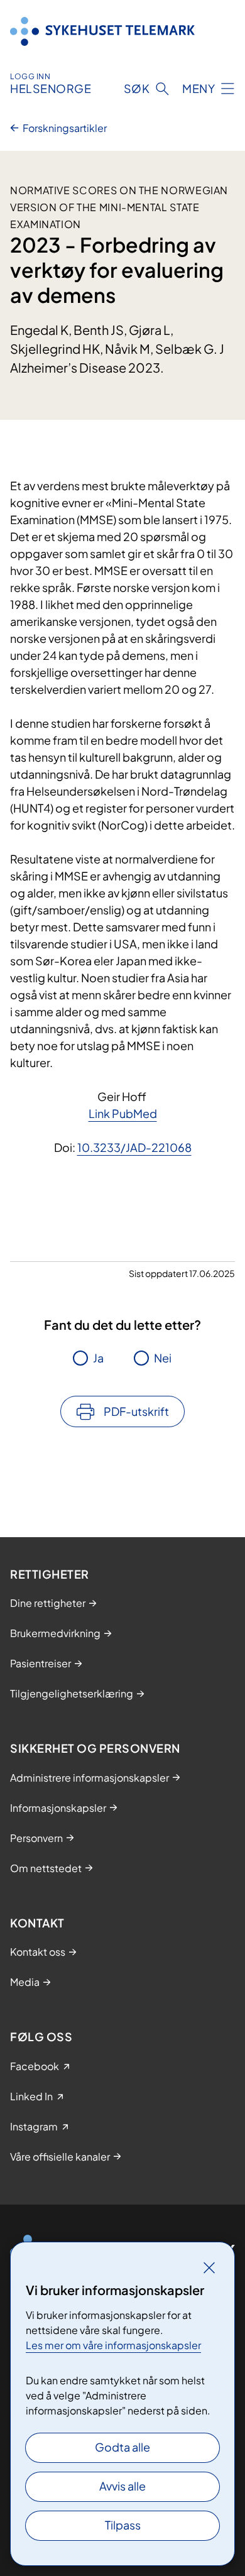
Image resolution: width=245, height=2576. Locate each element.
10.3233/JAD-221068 (134, 1147)
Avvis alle (122, 2486)
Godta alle (122, 2447)
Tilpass (123, 2525)
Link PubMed (123, 1113)
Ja (98, 1358)
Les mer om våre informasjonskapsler (113, 2345)
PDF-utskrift (136, 1411)
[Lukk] (209, 2267)
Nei (163, 1358)
